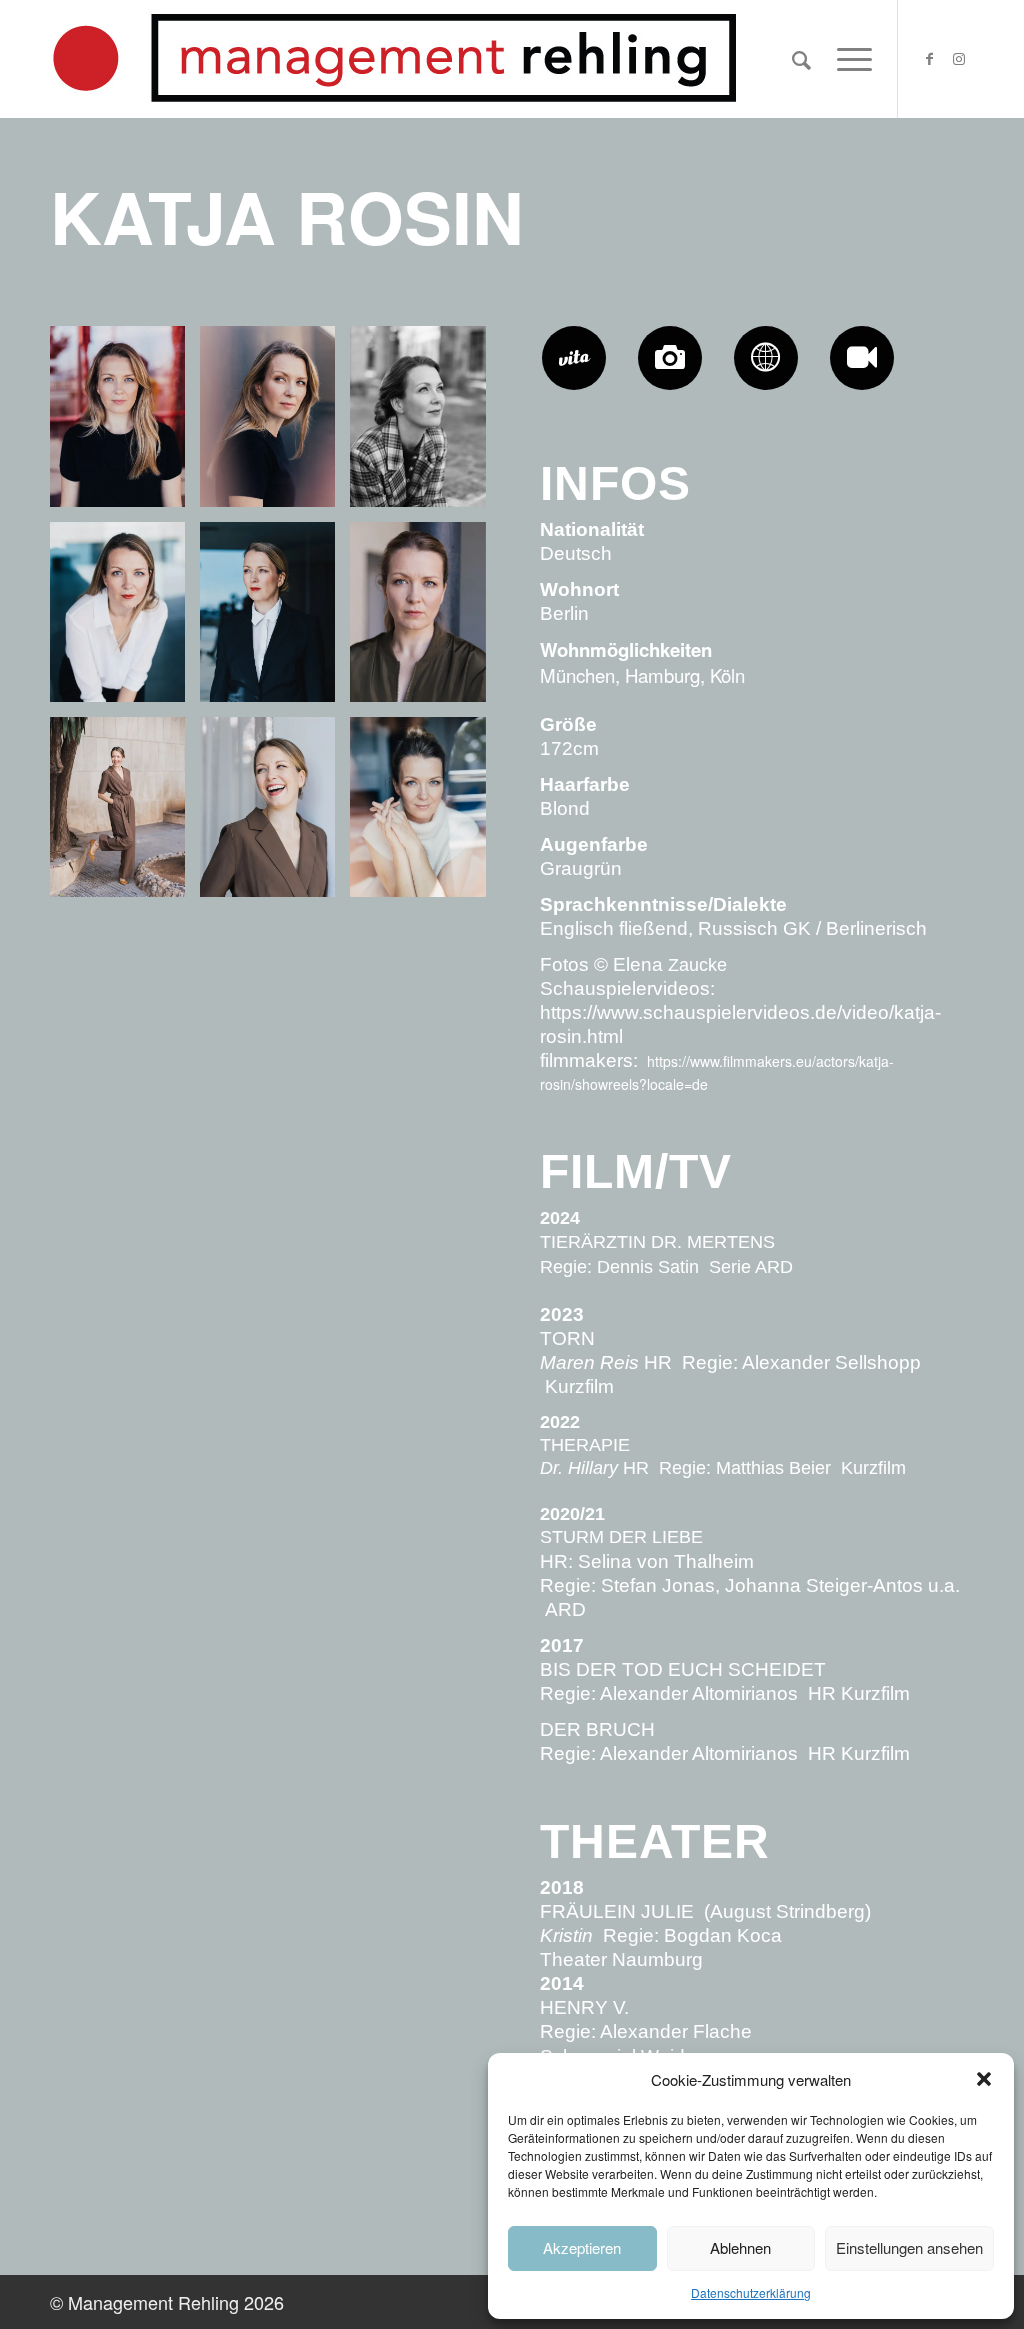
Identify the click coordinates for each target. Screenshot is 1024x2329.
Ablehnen (740, 2247)
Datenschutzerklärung (751, 2292)
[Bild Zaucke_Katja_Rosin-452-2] (425, 423)
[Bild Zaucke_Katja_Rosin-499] (125, 423)
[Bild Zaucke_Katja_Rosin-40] (425, 814)
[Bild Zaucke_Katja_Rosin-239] (425, 619)
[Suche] (801, 59)
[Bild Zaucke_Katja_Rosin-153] (275, 814)
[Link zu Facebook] (929, 58)
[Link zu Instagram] (959, 58)
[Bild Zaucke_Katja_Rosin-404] (125, 619)
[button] (984, 2079)
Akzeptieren (582, 2247)
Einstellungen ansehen (909, 2247)
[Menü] (848, 59)
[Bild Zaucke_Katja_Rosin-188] (125, 814)
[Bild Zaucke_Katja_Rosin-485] (275, 423)
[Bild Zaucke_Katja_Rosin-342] (275, 619)
